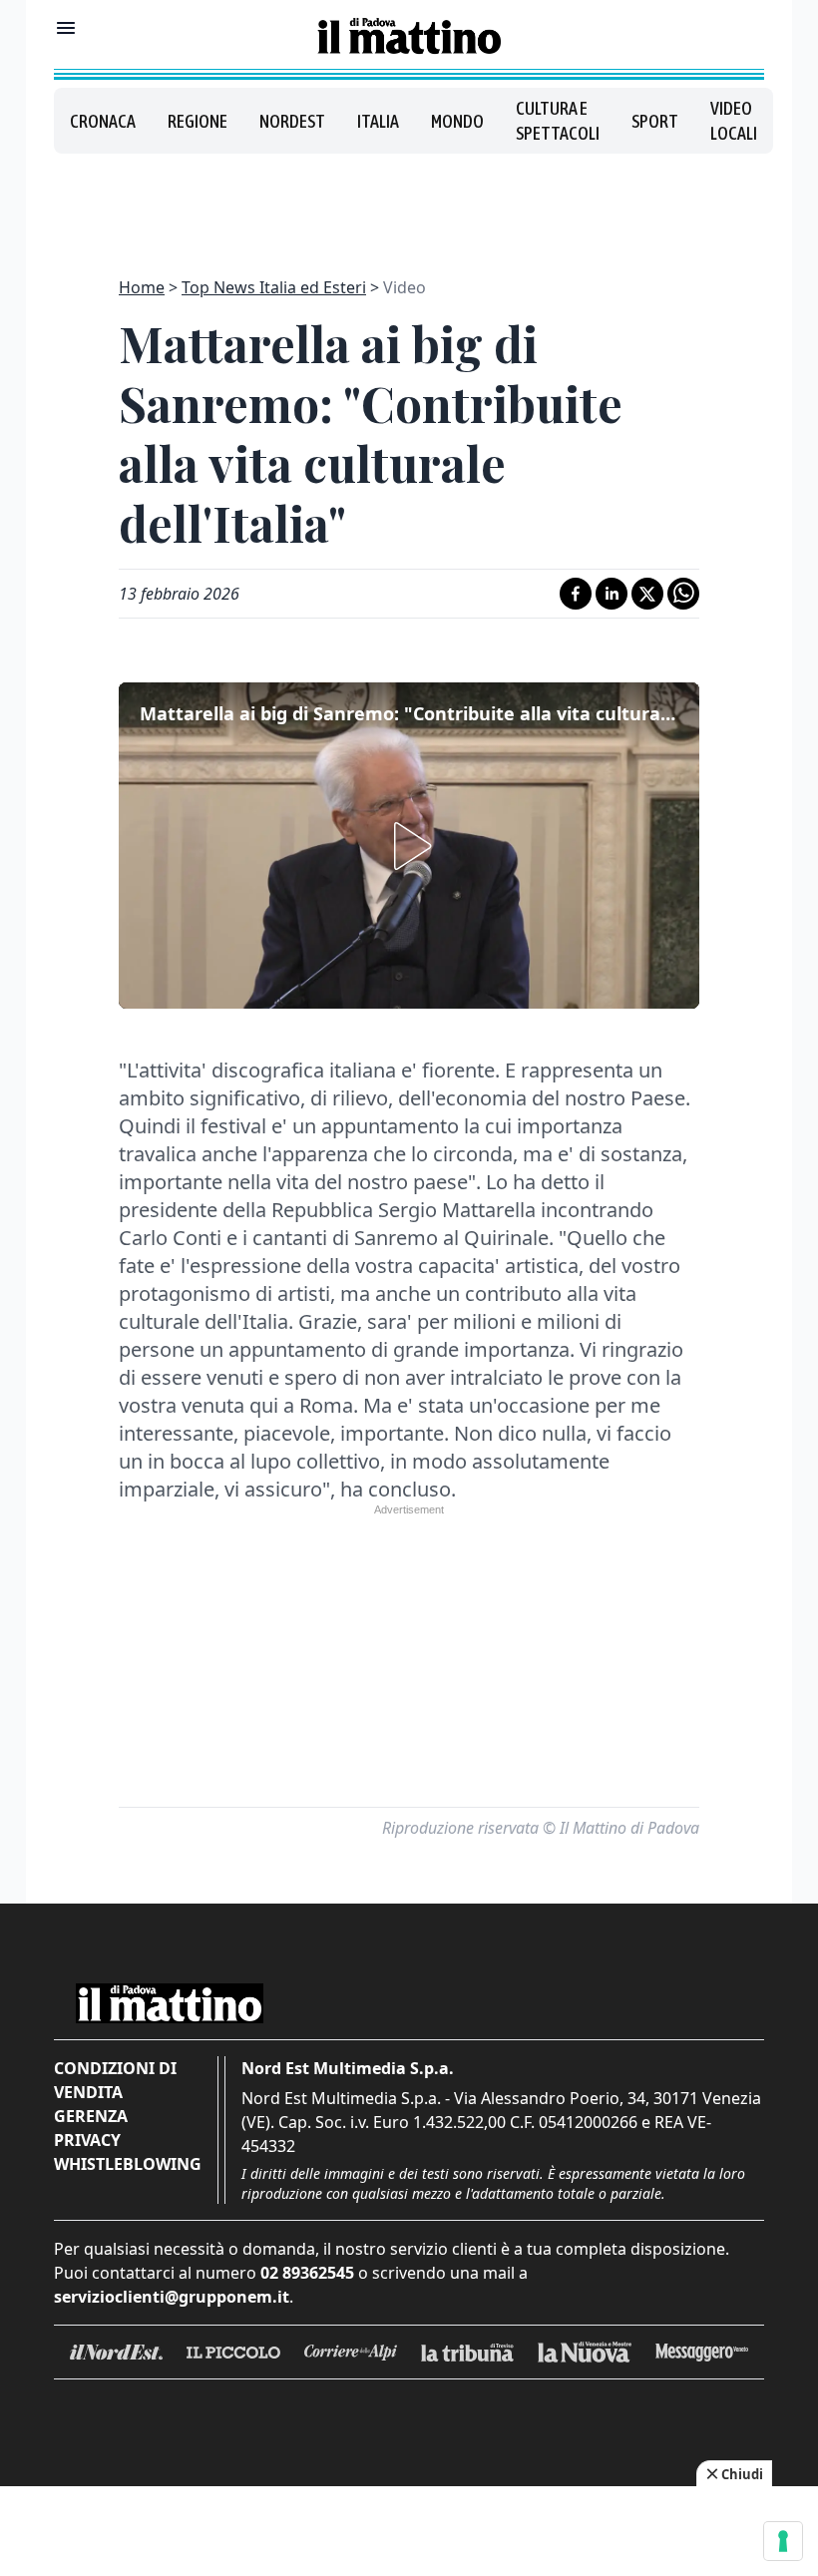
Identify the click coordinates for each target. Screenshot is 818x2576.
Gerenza (91, 2116)
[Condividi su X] (647, 594)
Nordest (292, 121)
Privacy (87, 2140)
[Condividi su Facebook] (576, 594)
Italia (378, 121)
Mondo (457, 121)
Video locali (734, 121)
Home (142, 287)
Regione (198, 121)
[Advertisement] (409, 204)
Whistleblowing (128, 2164)
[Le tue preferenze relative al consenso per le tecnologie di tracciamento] (783, 2541)
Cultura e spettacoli (558, 121)
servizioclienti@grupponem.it (172, 2297)
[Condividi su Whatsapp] (683, 594)
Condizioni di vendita (115, 2080)
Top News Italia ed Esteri (274, 287)
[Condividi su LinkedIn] (612, 594)
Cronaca (103, 121)
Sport (655, 121)
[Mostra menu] (66, 28)
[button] (409, 846)
